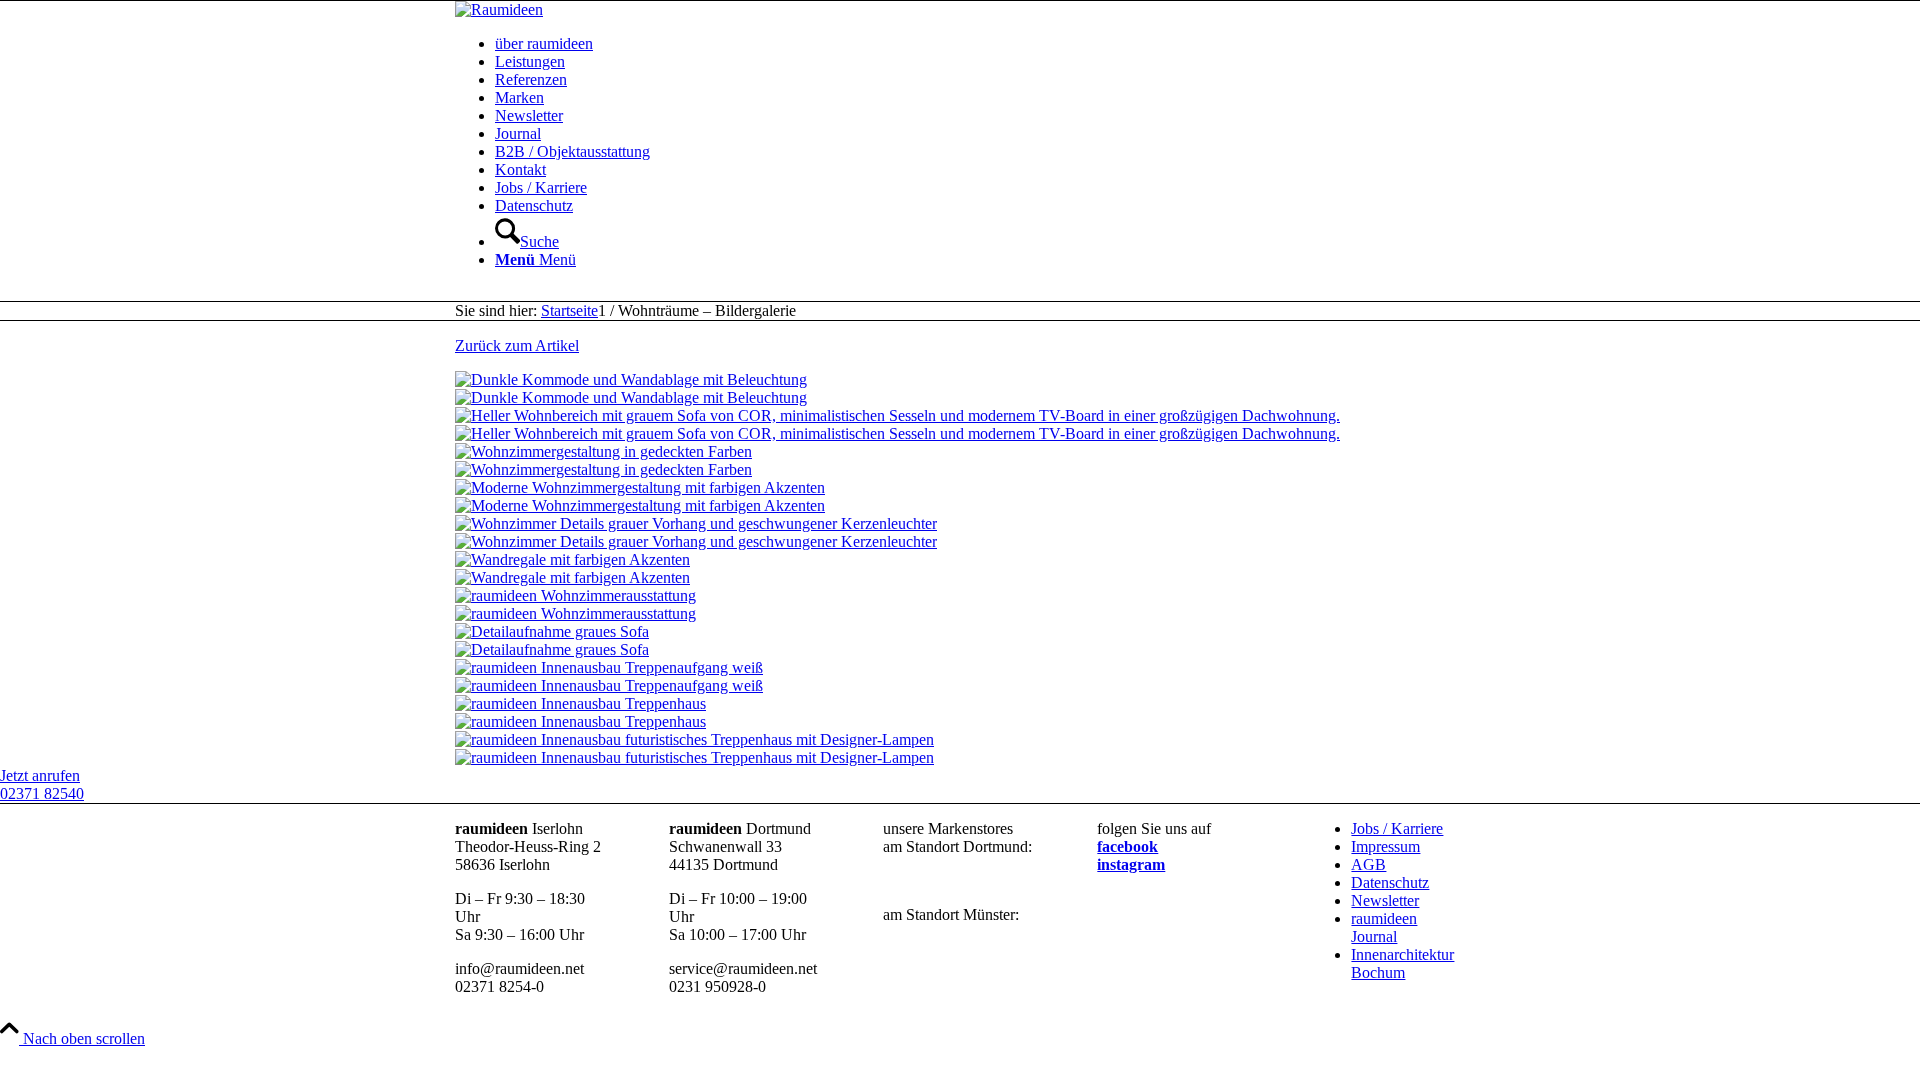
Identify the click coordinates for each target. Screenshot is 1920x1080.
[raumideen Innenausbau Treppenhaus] (960, 713)
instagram (1131, 864)
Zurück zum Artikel (517, 345)
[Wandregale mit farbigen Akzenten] (960, 569)
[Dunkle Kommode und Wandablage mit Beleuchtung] (960, 389)
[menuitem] (980, 44)
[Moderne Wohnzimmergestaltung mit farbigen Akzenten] (960, 497)
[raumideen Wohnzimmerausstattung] (960, 605)
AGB (1368, 864)
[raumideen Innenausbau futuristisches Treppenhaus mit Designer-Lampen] (960, 749)
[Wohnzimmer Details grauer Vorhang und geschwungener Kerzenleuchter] (960, 533)
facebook (1127, 846)
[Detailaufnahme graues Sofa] (960, 641)
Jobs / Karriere (1397, 828)
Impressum (1385, 846)
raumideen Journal (1384, 927)
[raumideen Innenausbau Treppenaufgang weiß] (960, 677)
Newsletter (1385, 900)
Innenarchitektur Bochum (1402, 963)
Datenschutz (1390, 882)
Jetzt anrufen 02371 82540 (42, 784)
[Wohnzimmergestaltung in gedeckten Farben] (960, 461)
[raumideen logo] (499, 9)
